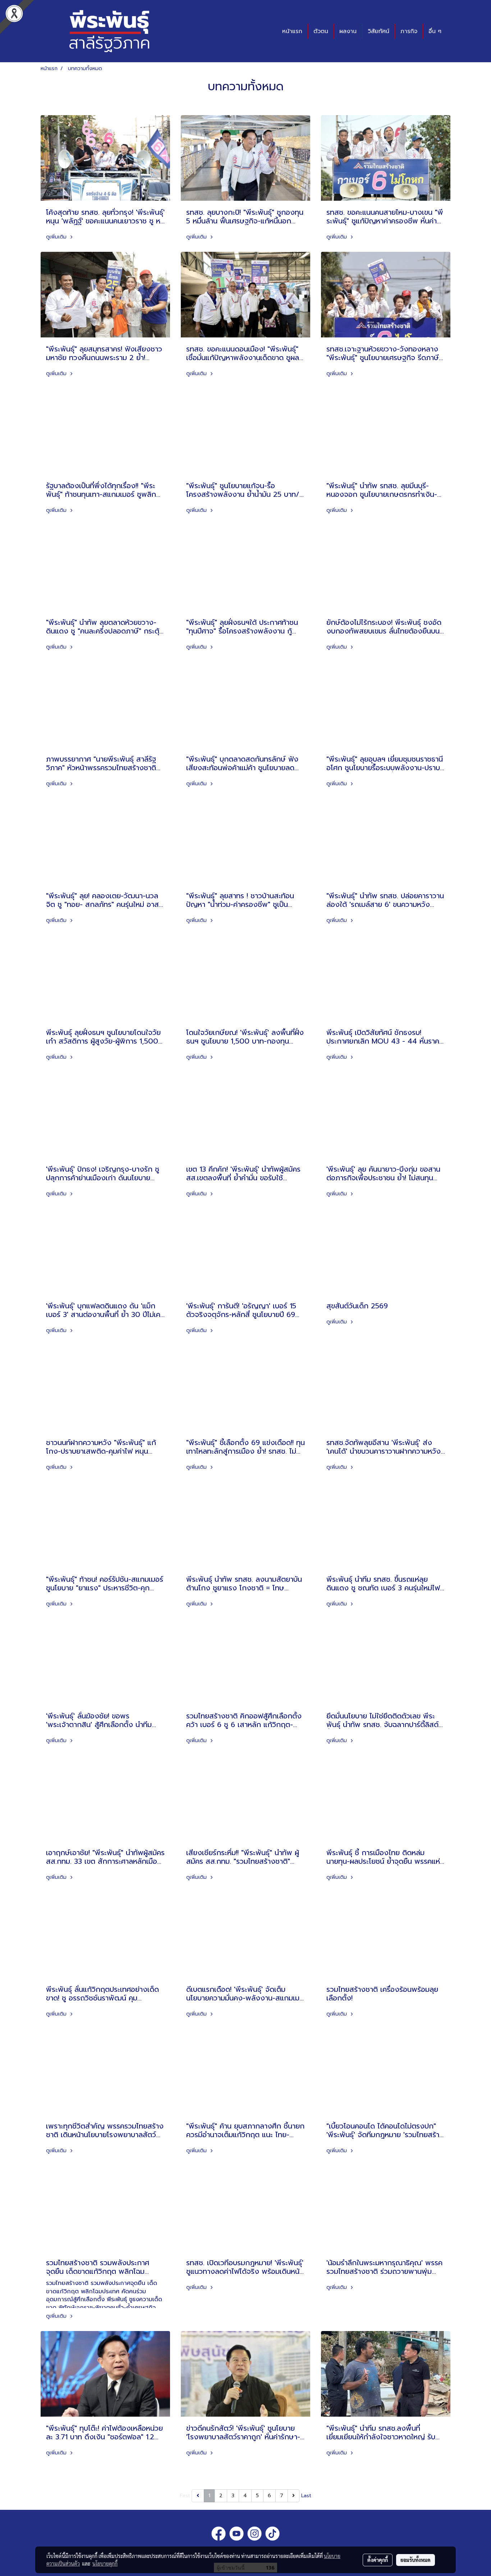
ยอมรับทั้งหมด (416, 2560)
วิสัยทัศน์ (378, 31)
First (185, 2496)
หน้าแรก (292, 31)
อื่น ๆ (435, 31)
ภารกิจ (409, 31)
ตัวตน (321, 31)
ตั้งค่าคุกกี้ (378, 2560)
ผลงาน (348, 31)
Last (306, 2496)
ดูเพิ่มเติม (57, 237)
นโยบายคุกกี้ (105, 2563)
